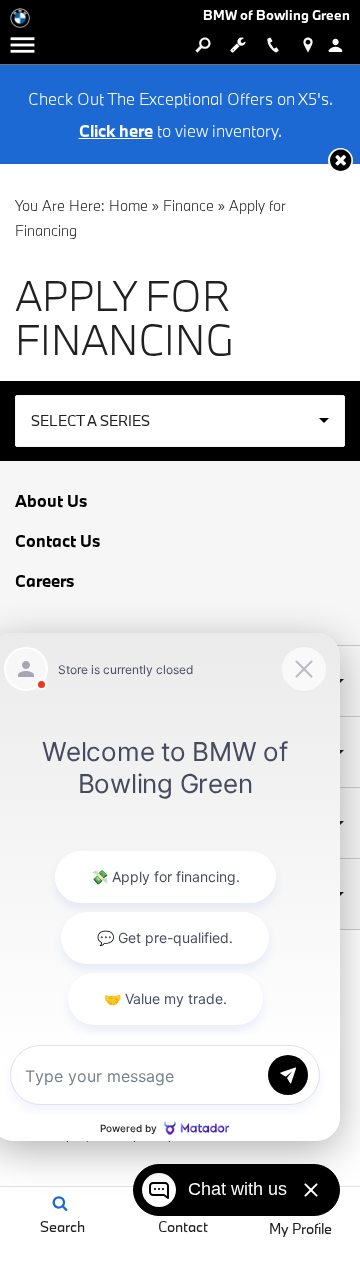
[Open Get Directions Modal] (307, 45)
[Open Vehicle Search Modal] (202, 45)
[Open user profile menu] (342, 45)
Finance (188, 205)
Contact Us (57, 541)
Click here (116, 130)
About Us (51, 501)
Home (128, 205)
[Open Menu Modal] (22, 45)
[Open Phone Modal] (272, 45)
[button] (340, 160)
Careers (44, 581)
